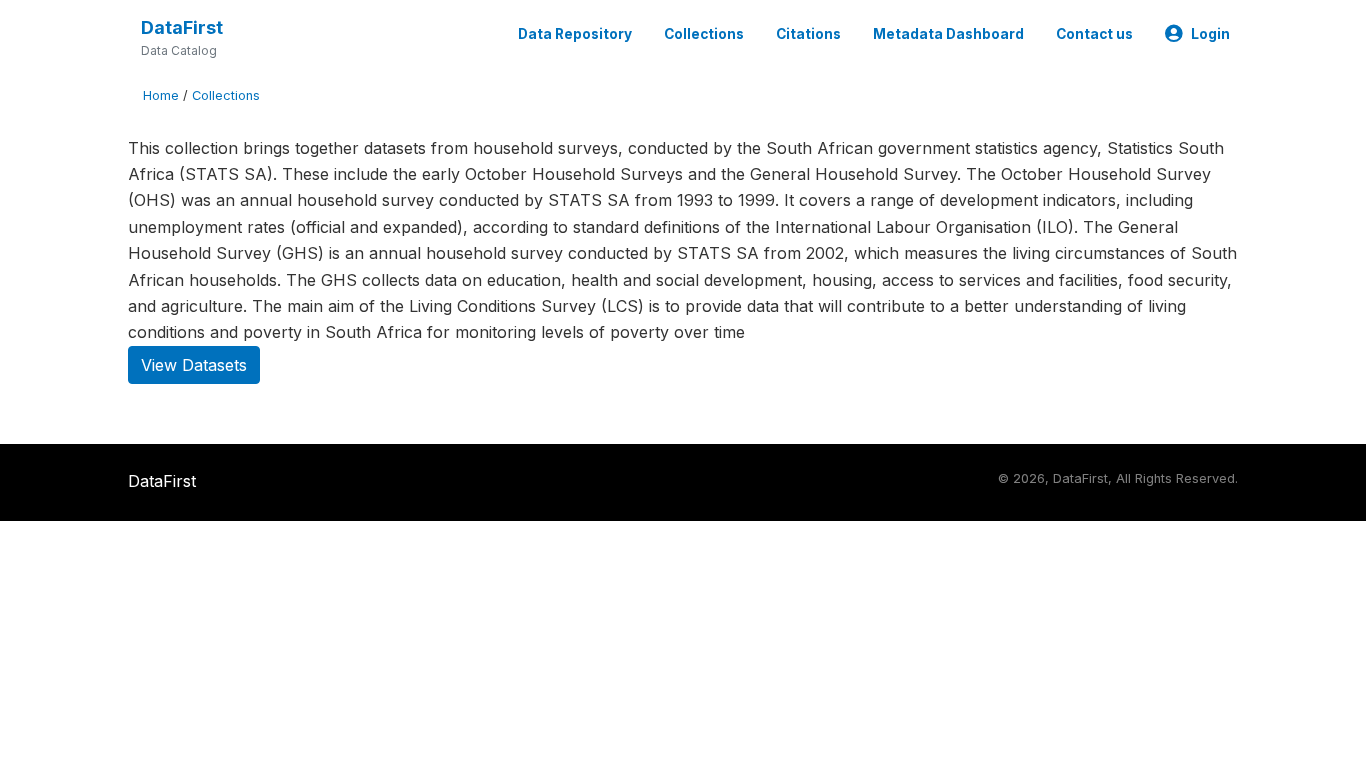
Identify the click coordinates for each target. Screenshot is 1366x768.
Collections (704, 34)
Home (161, 95)
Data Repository (575, 34)
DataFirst (182, 27)
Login (1210, 34)
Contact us (1094, 34)
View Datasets (194, 365)
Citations (808, 34)
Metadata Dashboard (948, 34)
